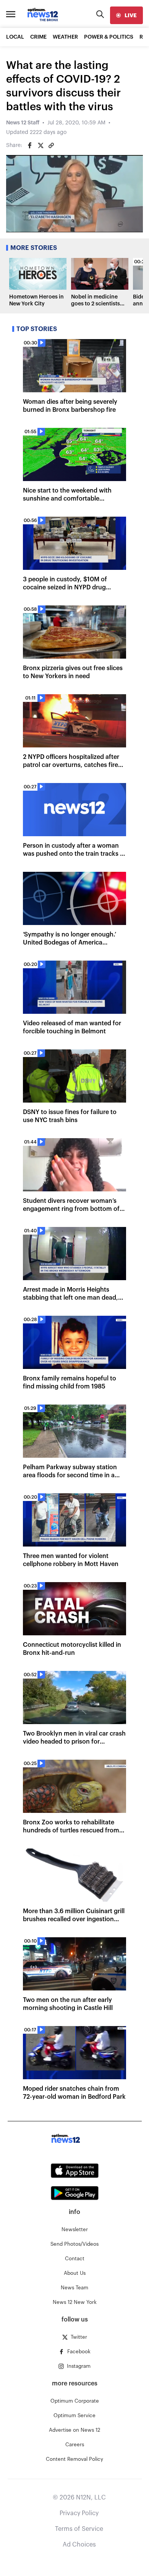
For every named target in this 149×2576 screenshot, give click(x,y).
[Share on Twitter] (40, 145)
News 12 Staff (23, 123)
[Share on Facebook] (30, 145)
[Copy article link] (51, 145)
